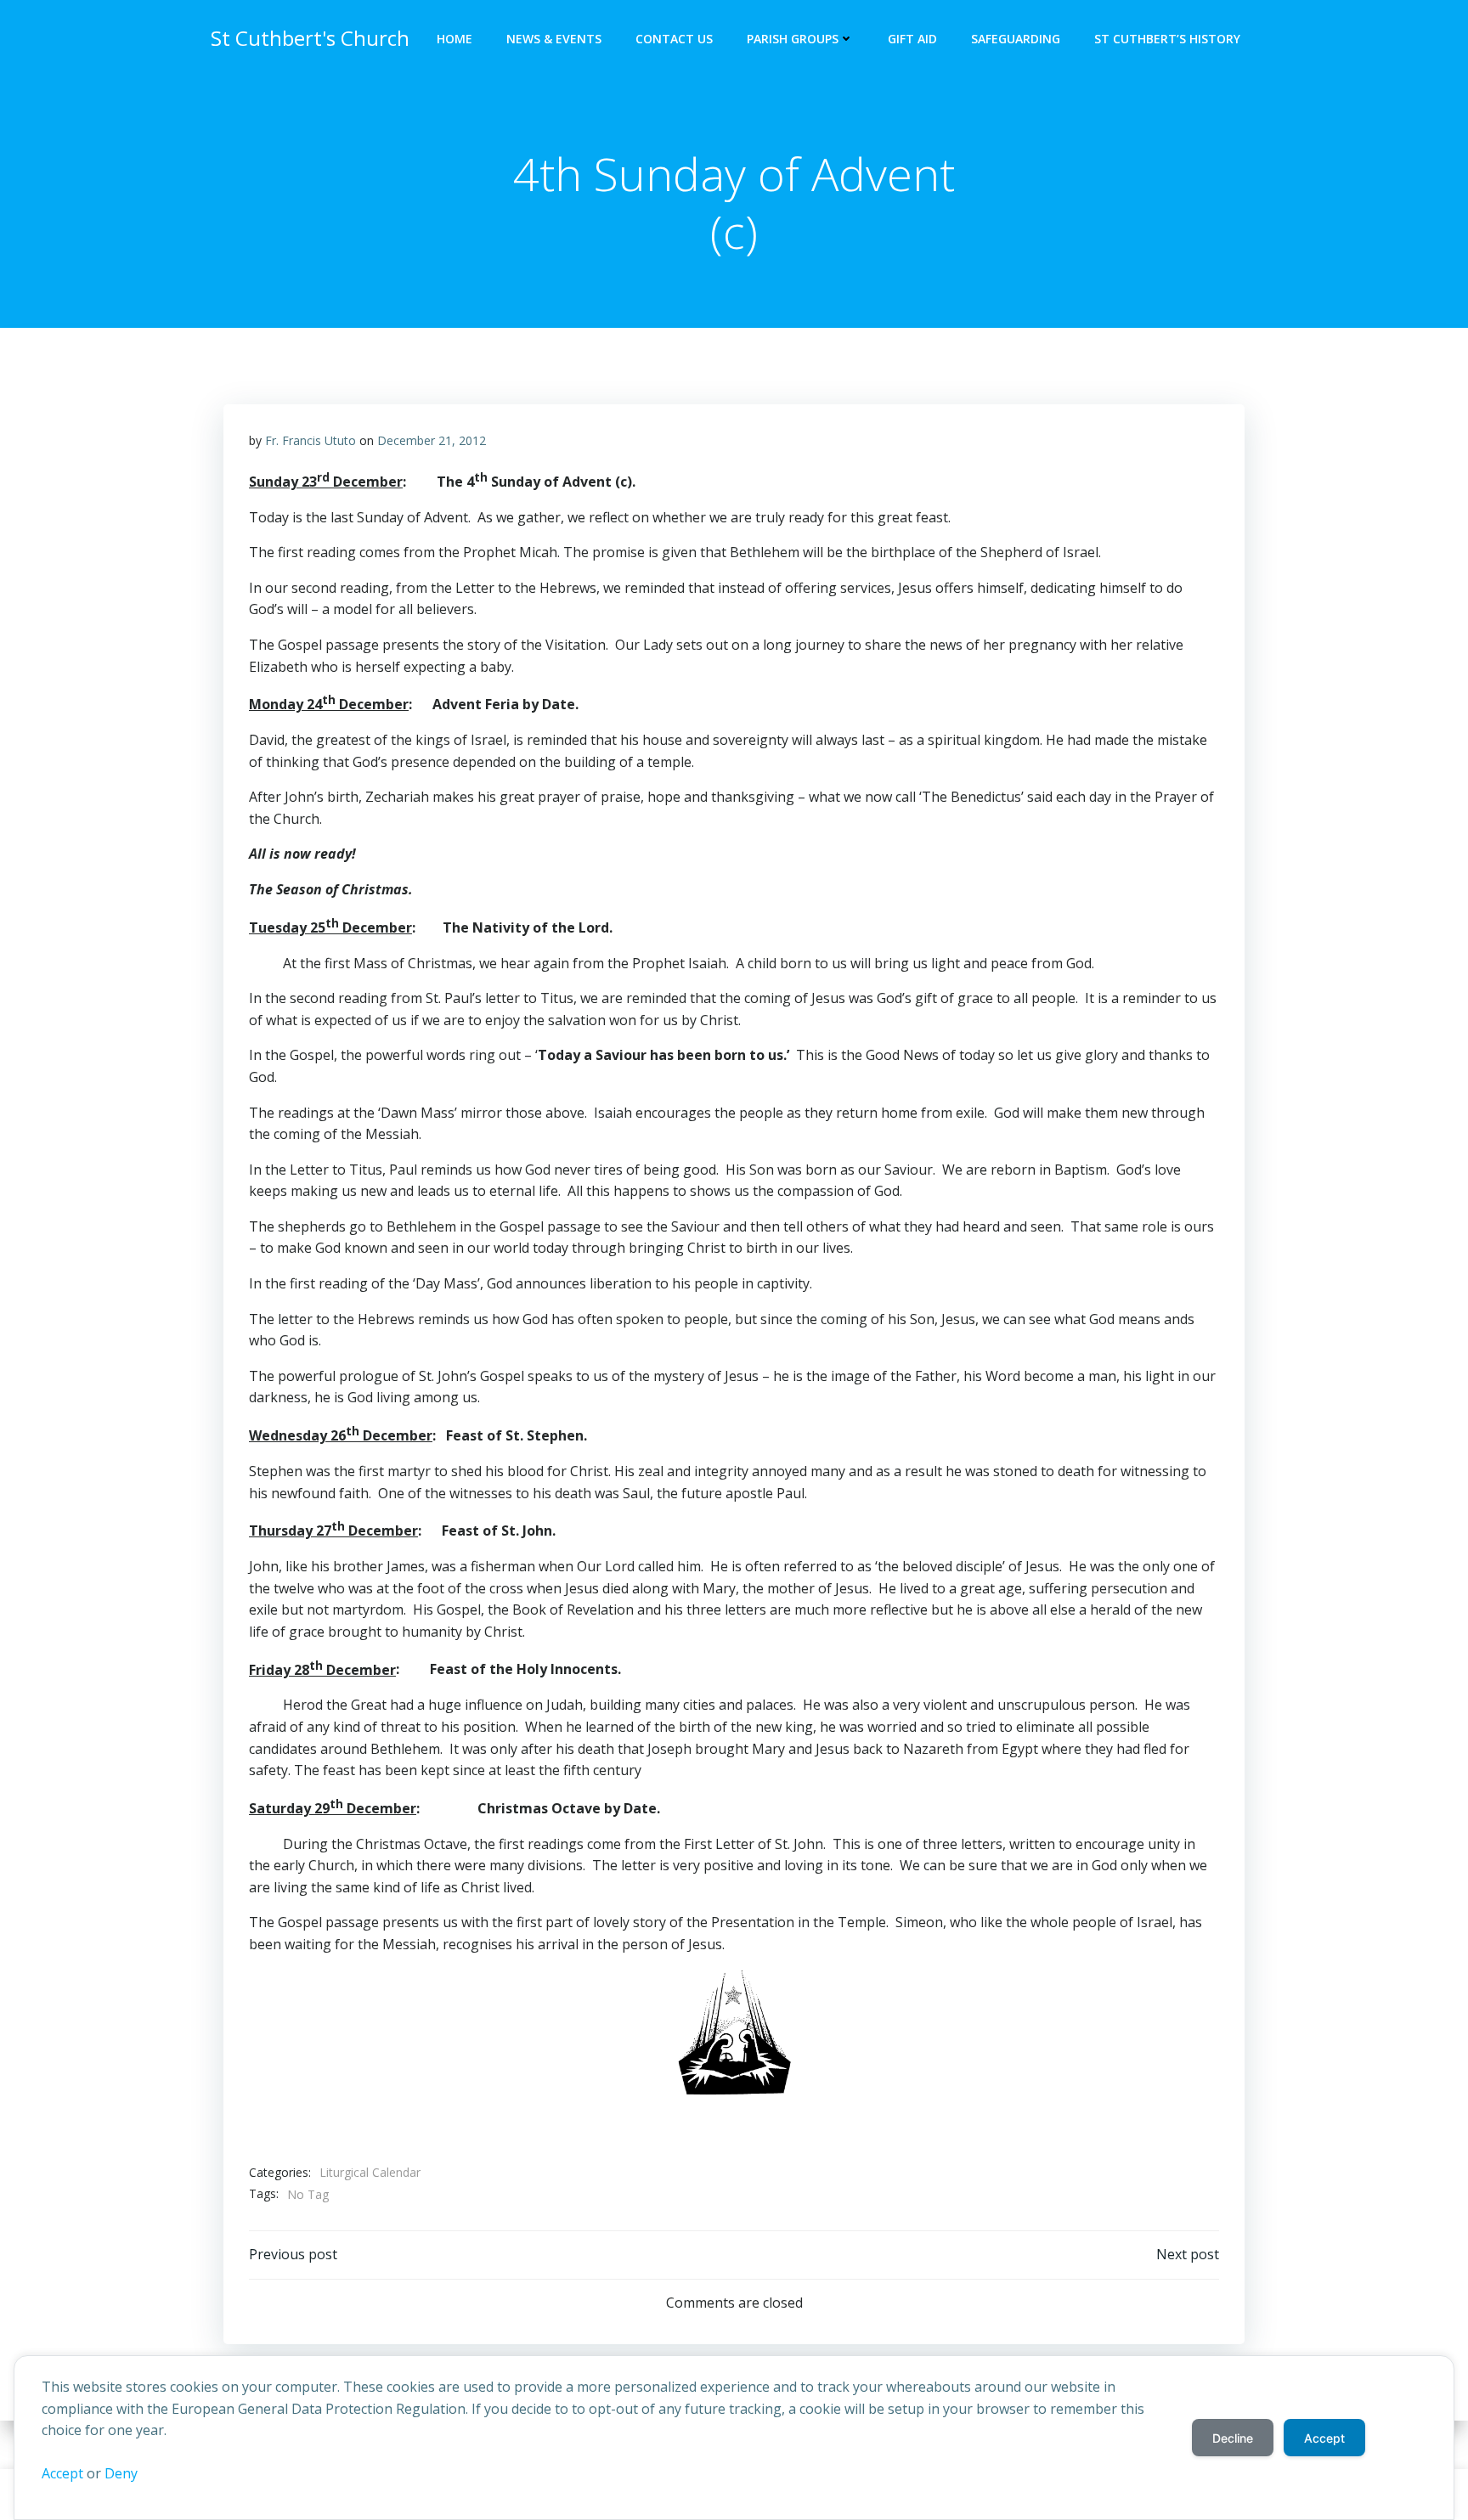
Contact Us (674, 39)
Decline (1233, 2438)
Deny (121, 2473)
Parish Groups (793, 39)
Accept (62, 2473)
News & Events (554, 39)
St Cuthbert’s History (1167, 39)
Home (455, 39)
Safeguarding (1016, 39)
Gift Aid (912, 39)
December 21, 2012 (432, 440)
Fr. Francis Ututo (311, 440)
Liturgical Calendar (370, 2172)
